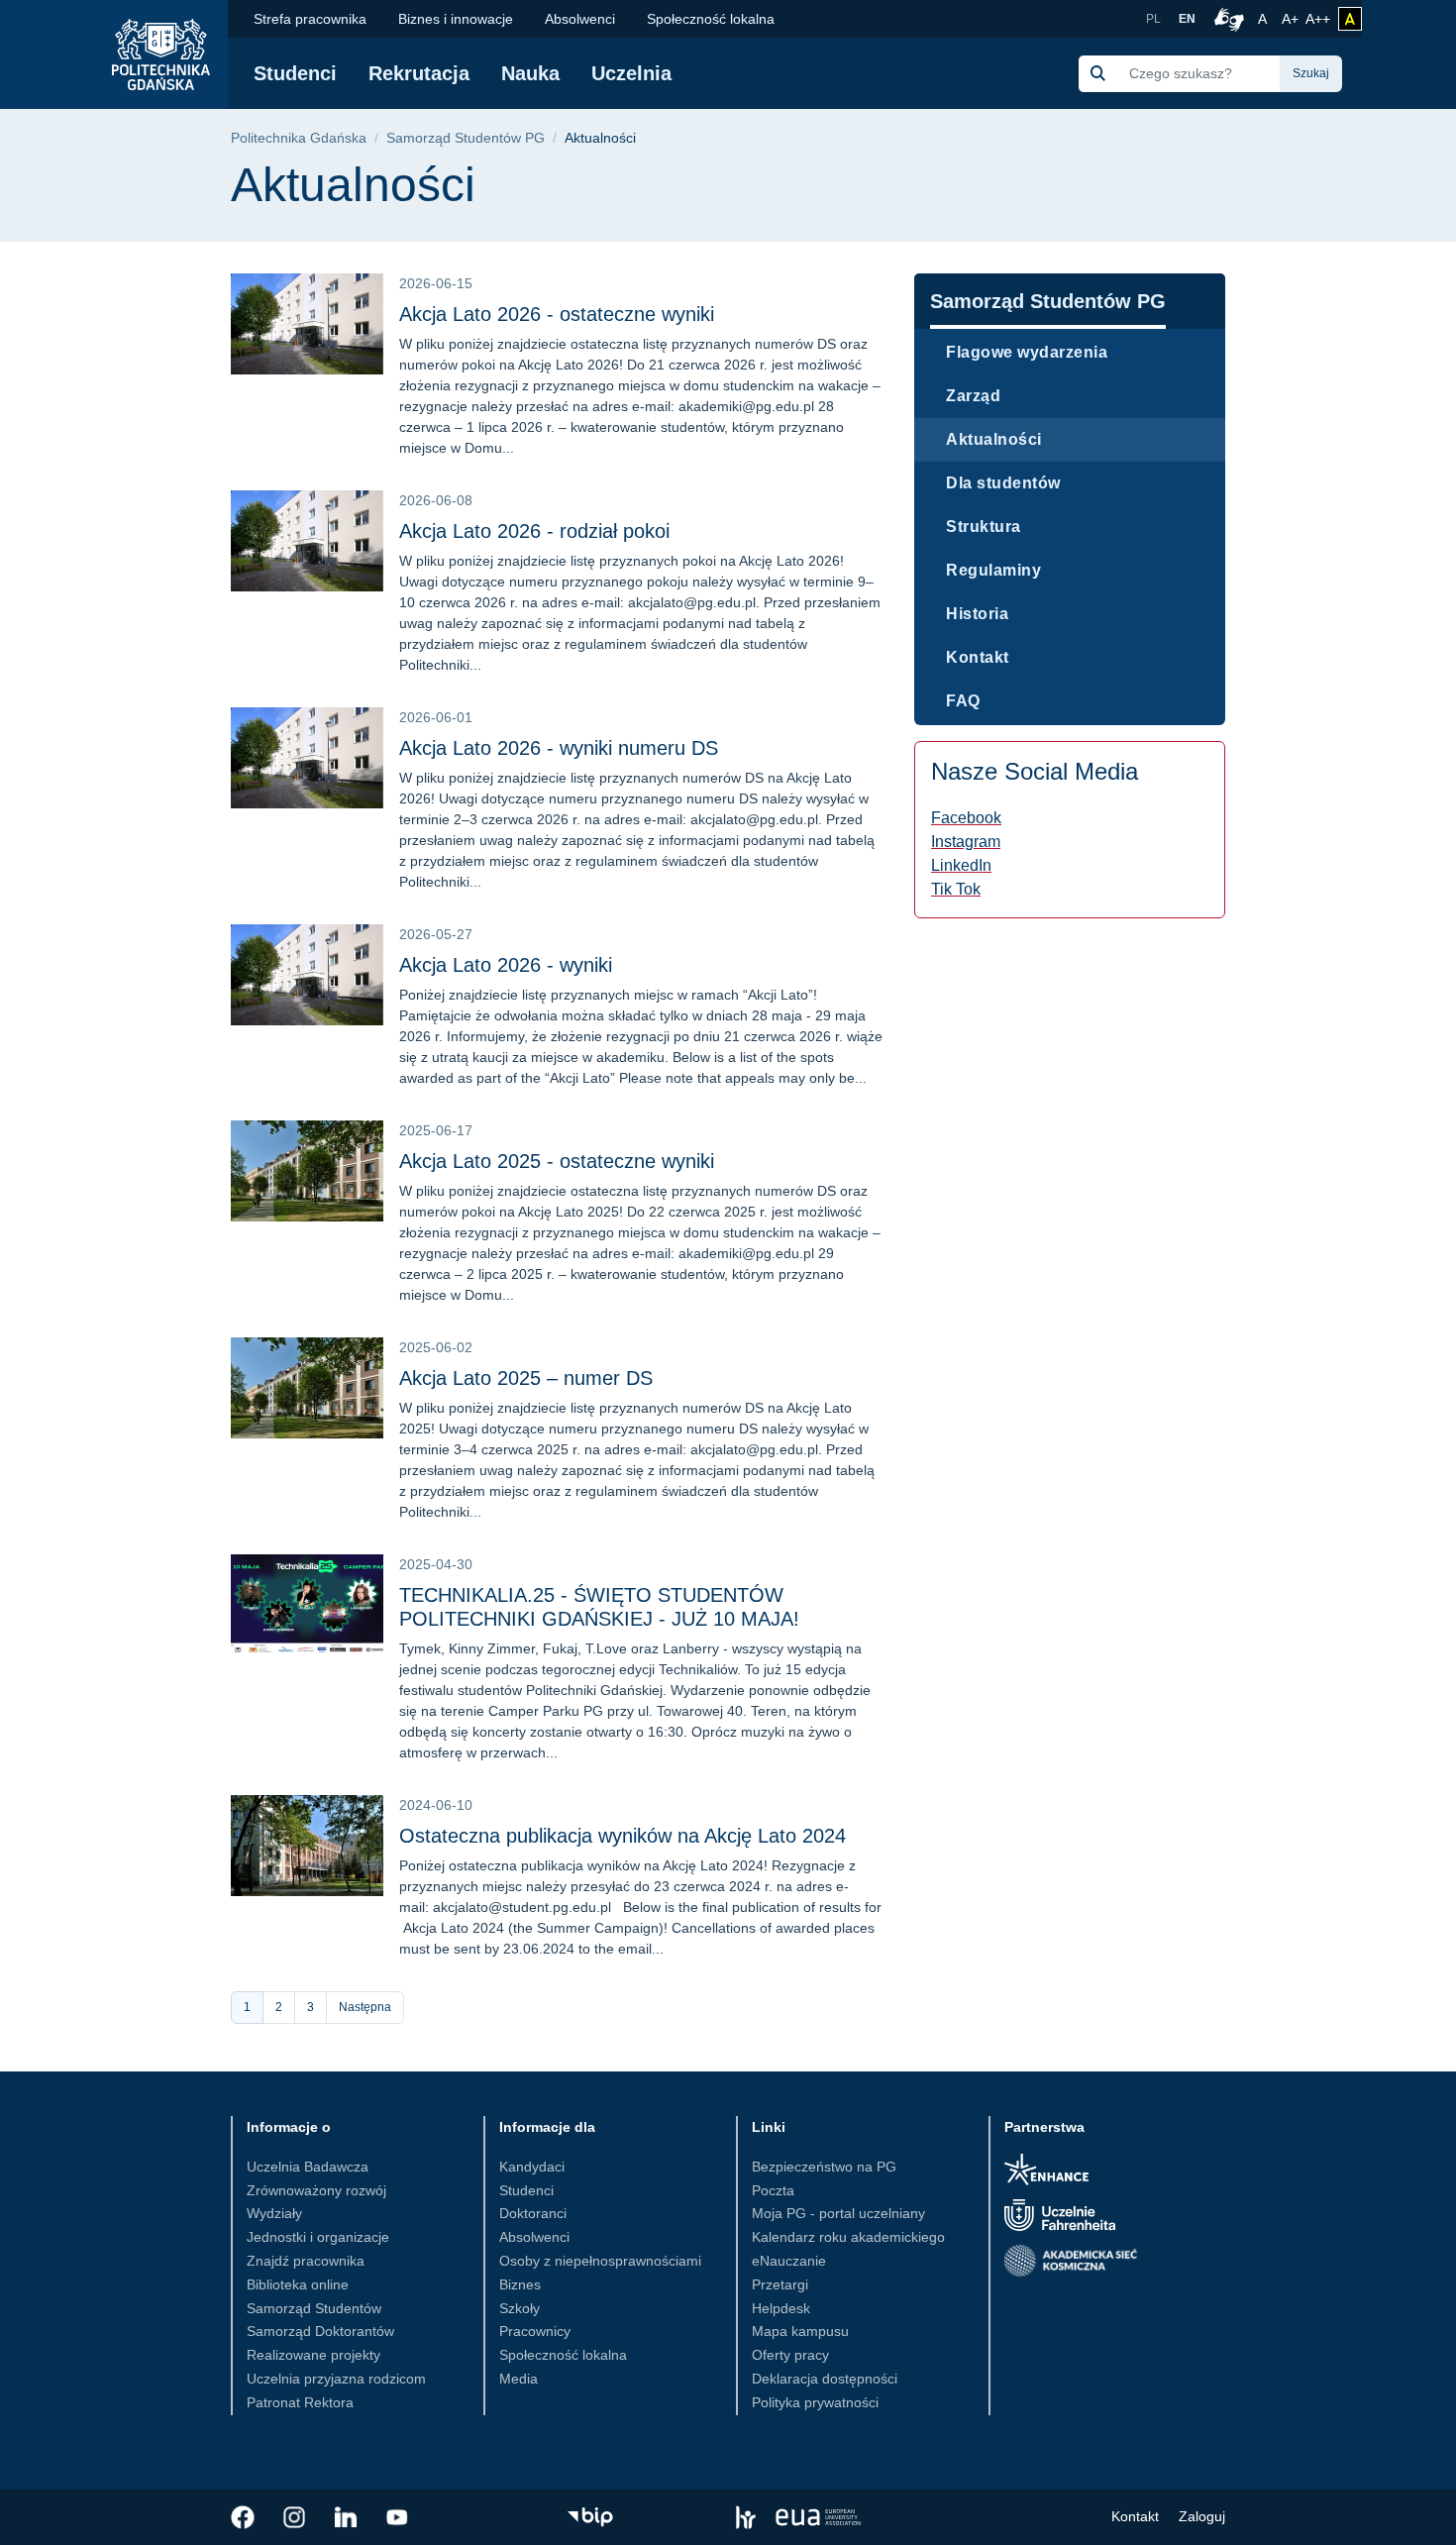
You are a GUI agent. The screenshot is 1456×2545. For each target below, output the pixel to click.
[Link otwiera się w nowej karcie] (243, 2517)
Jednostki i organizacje (318, 2237)
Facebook (966, 818)
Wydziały (274, 2213)
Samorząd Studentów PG (466, 138)
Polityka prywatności (815, 2402)
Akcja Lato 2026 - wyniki (506, 965)
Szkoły (520, 2308)
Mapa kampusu (800, 2331)
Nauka (530, 73)
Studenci (295, 73)
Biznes (520, 2284)
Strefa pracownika (310, 19)
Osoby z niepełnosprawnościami (600, 2261)
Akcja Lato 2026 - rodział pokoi (534, 531)
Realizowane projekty (313, 2355)
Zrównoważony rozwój (316, 2190)
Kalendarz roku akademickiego (848, 2237)
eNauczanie (789, 2261)
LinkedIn (961, 865)
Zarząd (973, 396)
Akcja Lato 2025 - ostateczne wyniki (557, 1161)
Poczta (773, 2190)
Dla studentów (1003, 483)
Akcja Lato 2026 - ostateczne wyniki (557, 314)
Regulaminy (993, 570)
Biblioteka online (298, 2284)
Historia (977, 614)
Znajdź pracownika (306, 2261)
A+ (1292, 18)
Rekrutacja (419, 73)
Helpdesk (781, 2308)
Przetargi (780, 2284)
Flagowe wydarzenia (1027, 352)
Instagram (966, 842)
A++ (1318, 18)
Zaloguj (1202, 2516)
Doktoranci (533, 2213)
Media (519, 2379)
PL (1153, 19)
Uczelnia (631, 73)
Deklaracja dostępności (825, 2379)
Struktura (984, 527)
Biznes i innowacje (456, 19)
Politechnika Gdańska (299, 138)
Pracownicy (535, 2331)
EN (1187, 19)
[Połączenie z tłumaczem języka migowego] (1226, 19)
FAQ (963, 701)
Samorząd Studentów (314, 2308)
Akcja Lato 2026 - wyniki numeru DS (559, 748)
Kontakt (978, 657)
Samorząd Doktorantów (320, 2331)
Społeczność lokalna (711, 19)
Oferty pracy (790, 2355)
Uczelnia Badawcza (308, 2167)
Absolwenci (580, 19)
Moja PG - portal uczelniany (838, 2213)
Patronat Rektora (300, 2402)
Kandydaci (532, 2167)
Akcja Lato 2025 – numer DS (526, 1378)
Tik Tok (956, 889)
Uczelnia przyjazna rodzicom (336, 2379)
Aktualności (994, 439)
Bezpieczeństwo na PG (824, 2167)
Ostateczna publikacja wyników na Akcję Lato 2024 (623, 1836)
